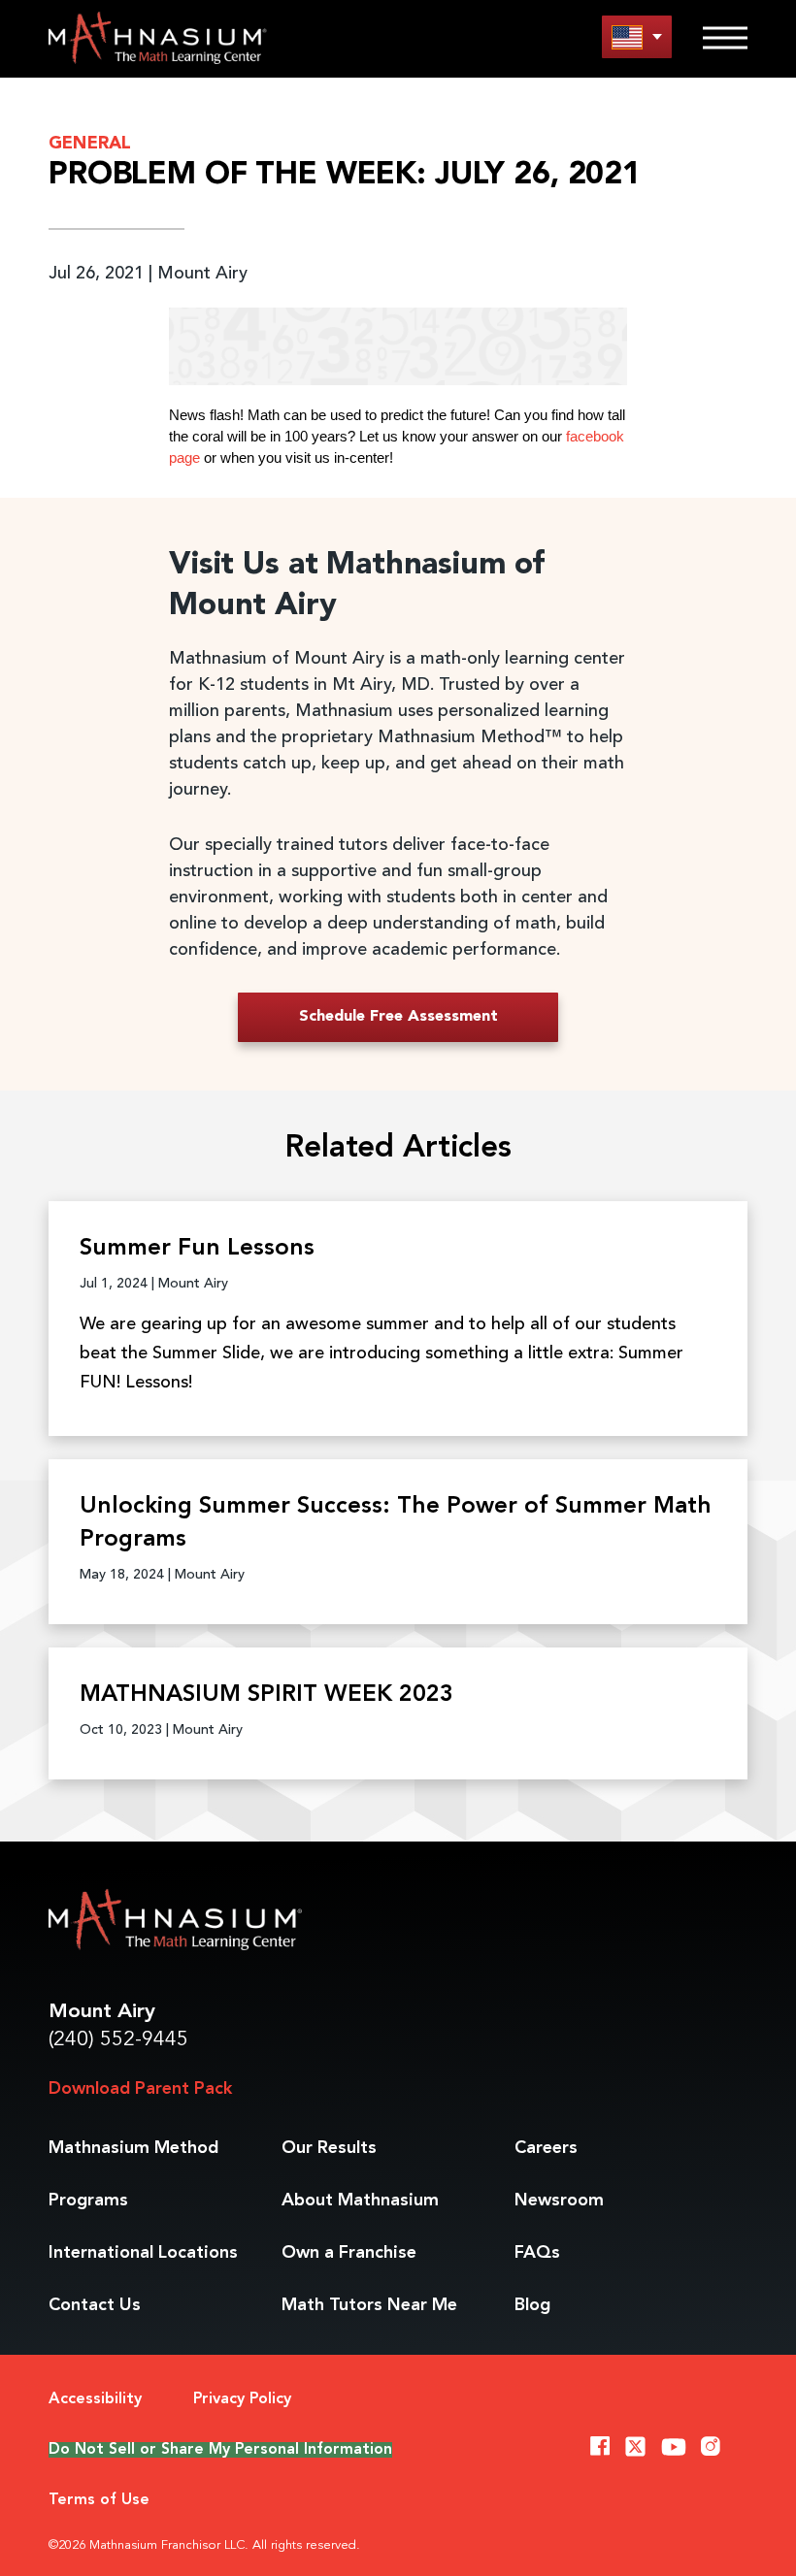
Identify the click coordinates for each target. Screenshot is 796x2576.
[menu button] (637, 36)
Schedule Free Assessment (398, 1017)
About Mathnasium (360, 2201)
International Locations (143, 2253)
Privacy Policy (242, 2399)
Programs (88, 2201)
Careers (546, 2148)
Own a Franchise (349, 2253)
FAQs (537, 2253)
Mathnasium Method (133, 2148)
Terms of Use (99, 2500)
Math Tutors (369, 2305)
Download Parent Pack (140, 2089)
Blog (532, 2305)
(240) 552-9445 (118, 2040)
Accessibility (95, 2399)
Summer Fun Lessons (197, 1249)
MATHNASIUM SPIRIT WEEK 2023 (266, 1695)
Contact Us (95, 2305)
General (90, 144)
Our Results (329, 2148)
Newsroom (559, 2201)
